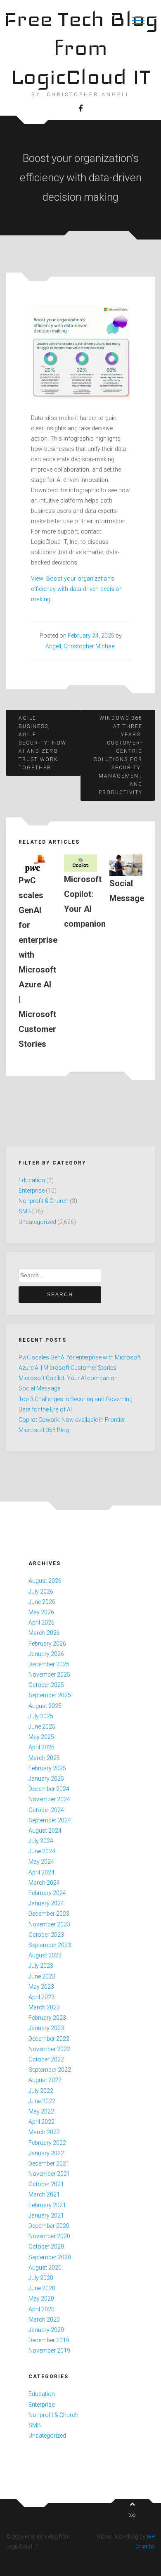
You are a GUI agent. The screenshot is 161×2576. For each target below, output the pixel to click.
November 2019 (49, 2351)
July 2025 (41, 1716)
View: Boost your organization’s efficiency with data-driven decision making (77, 589)
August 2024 (45, 1831)
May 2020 (41, 2298)
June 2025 (42, 1727)
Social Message (39, 1388)
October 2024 (46, 1810)
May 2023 (41, 1987)
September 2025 (50, 1695)
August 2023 (45, 1955)
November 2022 (49, 2049)
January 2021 (46, 2215)
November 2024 (49, 1799)
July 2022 (41, 2091)
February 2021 (47, 2205)
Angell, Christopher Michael (80, 646)
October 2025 (46, 1685)
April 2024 (41, 1872)
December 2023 (49, 1914)
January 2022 (46, 2153)
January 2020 (46, 2330)
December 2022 (49, 2039)
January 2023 (46, 2028)
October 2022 (46, 2059)
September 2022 (50, 2070)
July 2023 (41, 1966)
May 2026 (41, 1612)
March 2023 (44, 2007)
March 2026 (44, 1633)
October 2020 (46, 2246)
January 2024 (46, 1903)
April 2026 (41, 1622)
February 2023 (47, 2018)
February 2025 (47, 1768)
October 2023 (46, 1935)
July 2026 (41, 1592)
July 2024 (41, 1841)
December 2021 (49, 2163)
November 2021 (49, 2174)
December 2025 (49, 1664)
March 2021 (44, 2194)
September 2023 (50, 1945)
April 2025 (41, 1747)
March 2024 (44, 1883)
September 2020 (50, 2257)
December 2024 (49, 1789)
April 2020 (41, 2309)
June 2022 (42, 2101)
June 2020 (42, 2288)
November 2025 (49, 1675)
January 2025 (46, 1779)
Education (32, 1180)
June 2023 (42, 1976)
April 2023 (41, 1997)
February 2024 (47, 1893)
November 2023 (49, 1924)
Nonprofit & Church (44, 1201)
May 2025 (41, 1737)
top (132, 2515)
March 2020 (44, 2320)
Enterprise (32, 1191)
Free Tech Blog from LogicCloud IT (81, 48)
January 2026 (46, 1654)
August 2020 (45, 2268)
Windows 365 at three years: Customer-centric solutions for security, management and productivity (118, 755)
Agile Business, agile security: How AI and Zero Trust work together (43, 743)
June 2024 (42, 1851)
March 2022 (44, 2132)
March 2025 (44, 1758)
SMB (25, 1211)
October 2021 (46, 2184)
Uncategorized (37, 1222)
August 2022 (45, 2080)
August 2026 (45, 1581)
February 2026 (47, 1644)
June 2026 (42, 1602)
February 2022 (47, 2143)
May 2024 (41, 1862)
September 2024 (50, 1820)
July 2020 (41, 2278)
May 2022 (41, 2111)
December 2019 (49, 2340)
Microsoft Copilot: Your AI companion (68, 1378)
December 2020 (49, 2226)
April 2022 (41, 2122)
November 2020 (49, 2236)
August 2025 (45, 1706)
